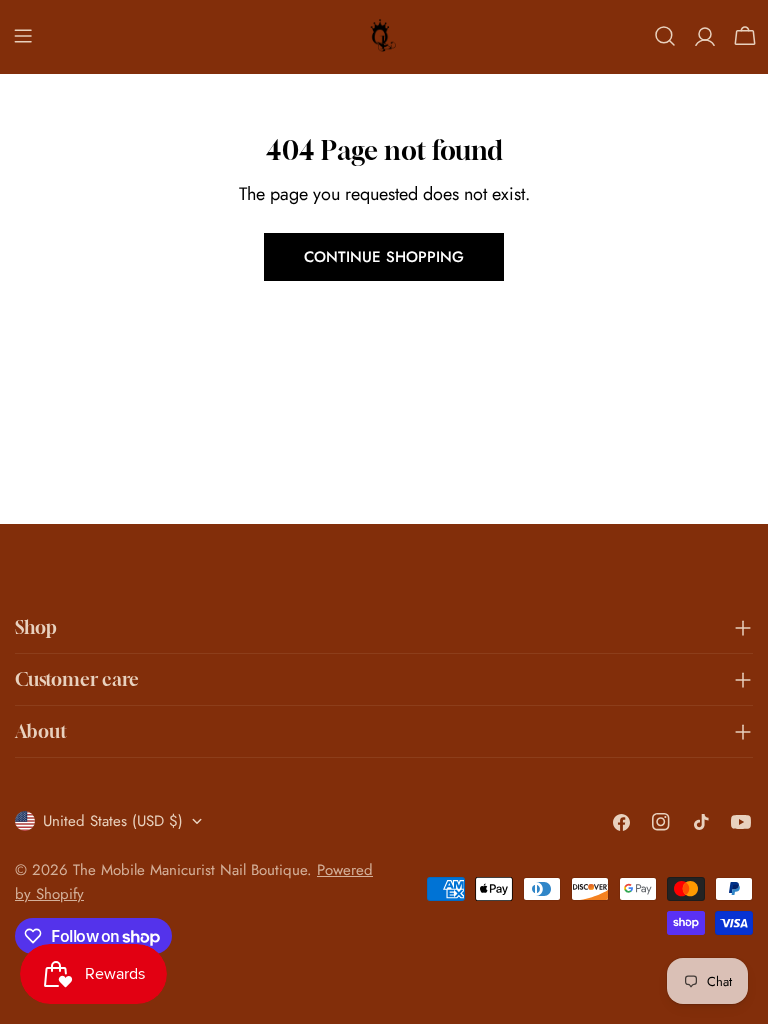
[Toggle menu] (23, 36)
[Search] (665, 36)
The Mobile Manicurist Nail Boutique (190, 870)
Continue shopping (384, 257)
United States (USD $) (113, 821)
